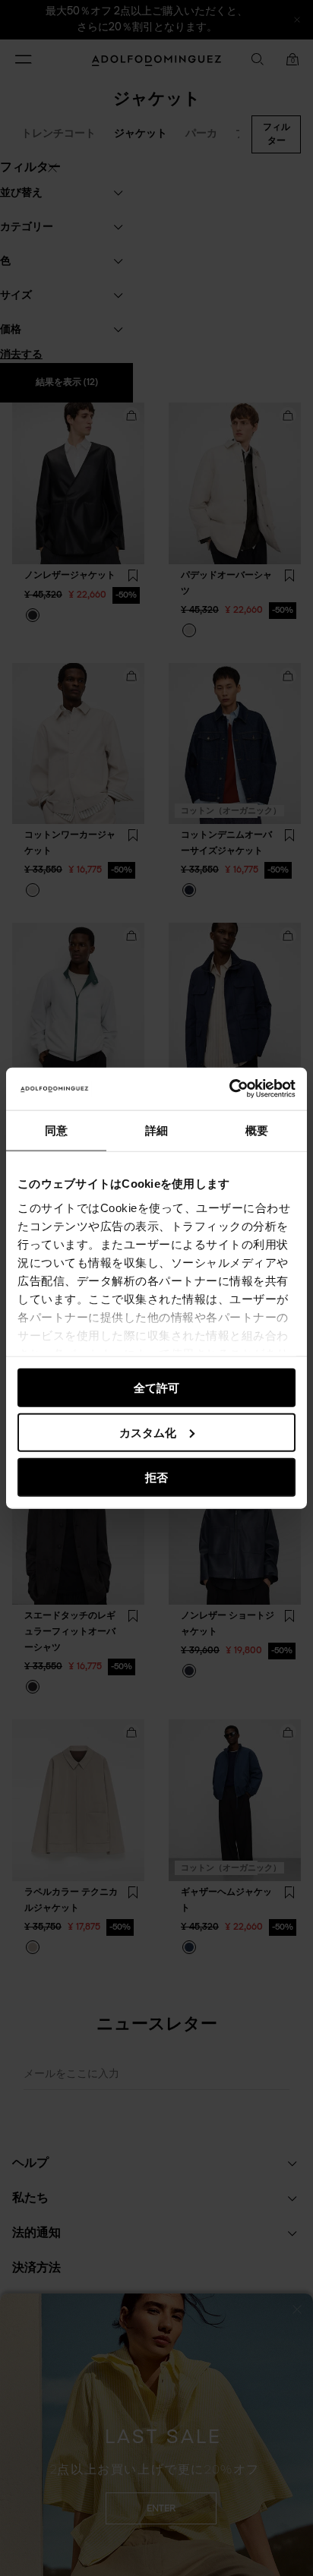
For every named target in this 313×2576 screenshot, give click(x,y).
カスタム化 (148, 1432)
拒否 (156, 1477)
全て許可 (156, 1388)
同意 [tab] (56, 1130)
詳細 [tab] (156, 1130)
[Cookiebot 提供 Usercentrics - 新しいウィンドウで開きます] (229, 1089)
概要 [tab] (257, 1130)
